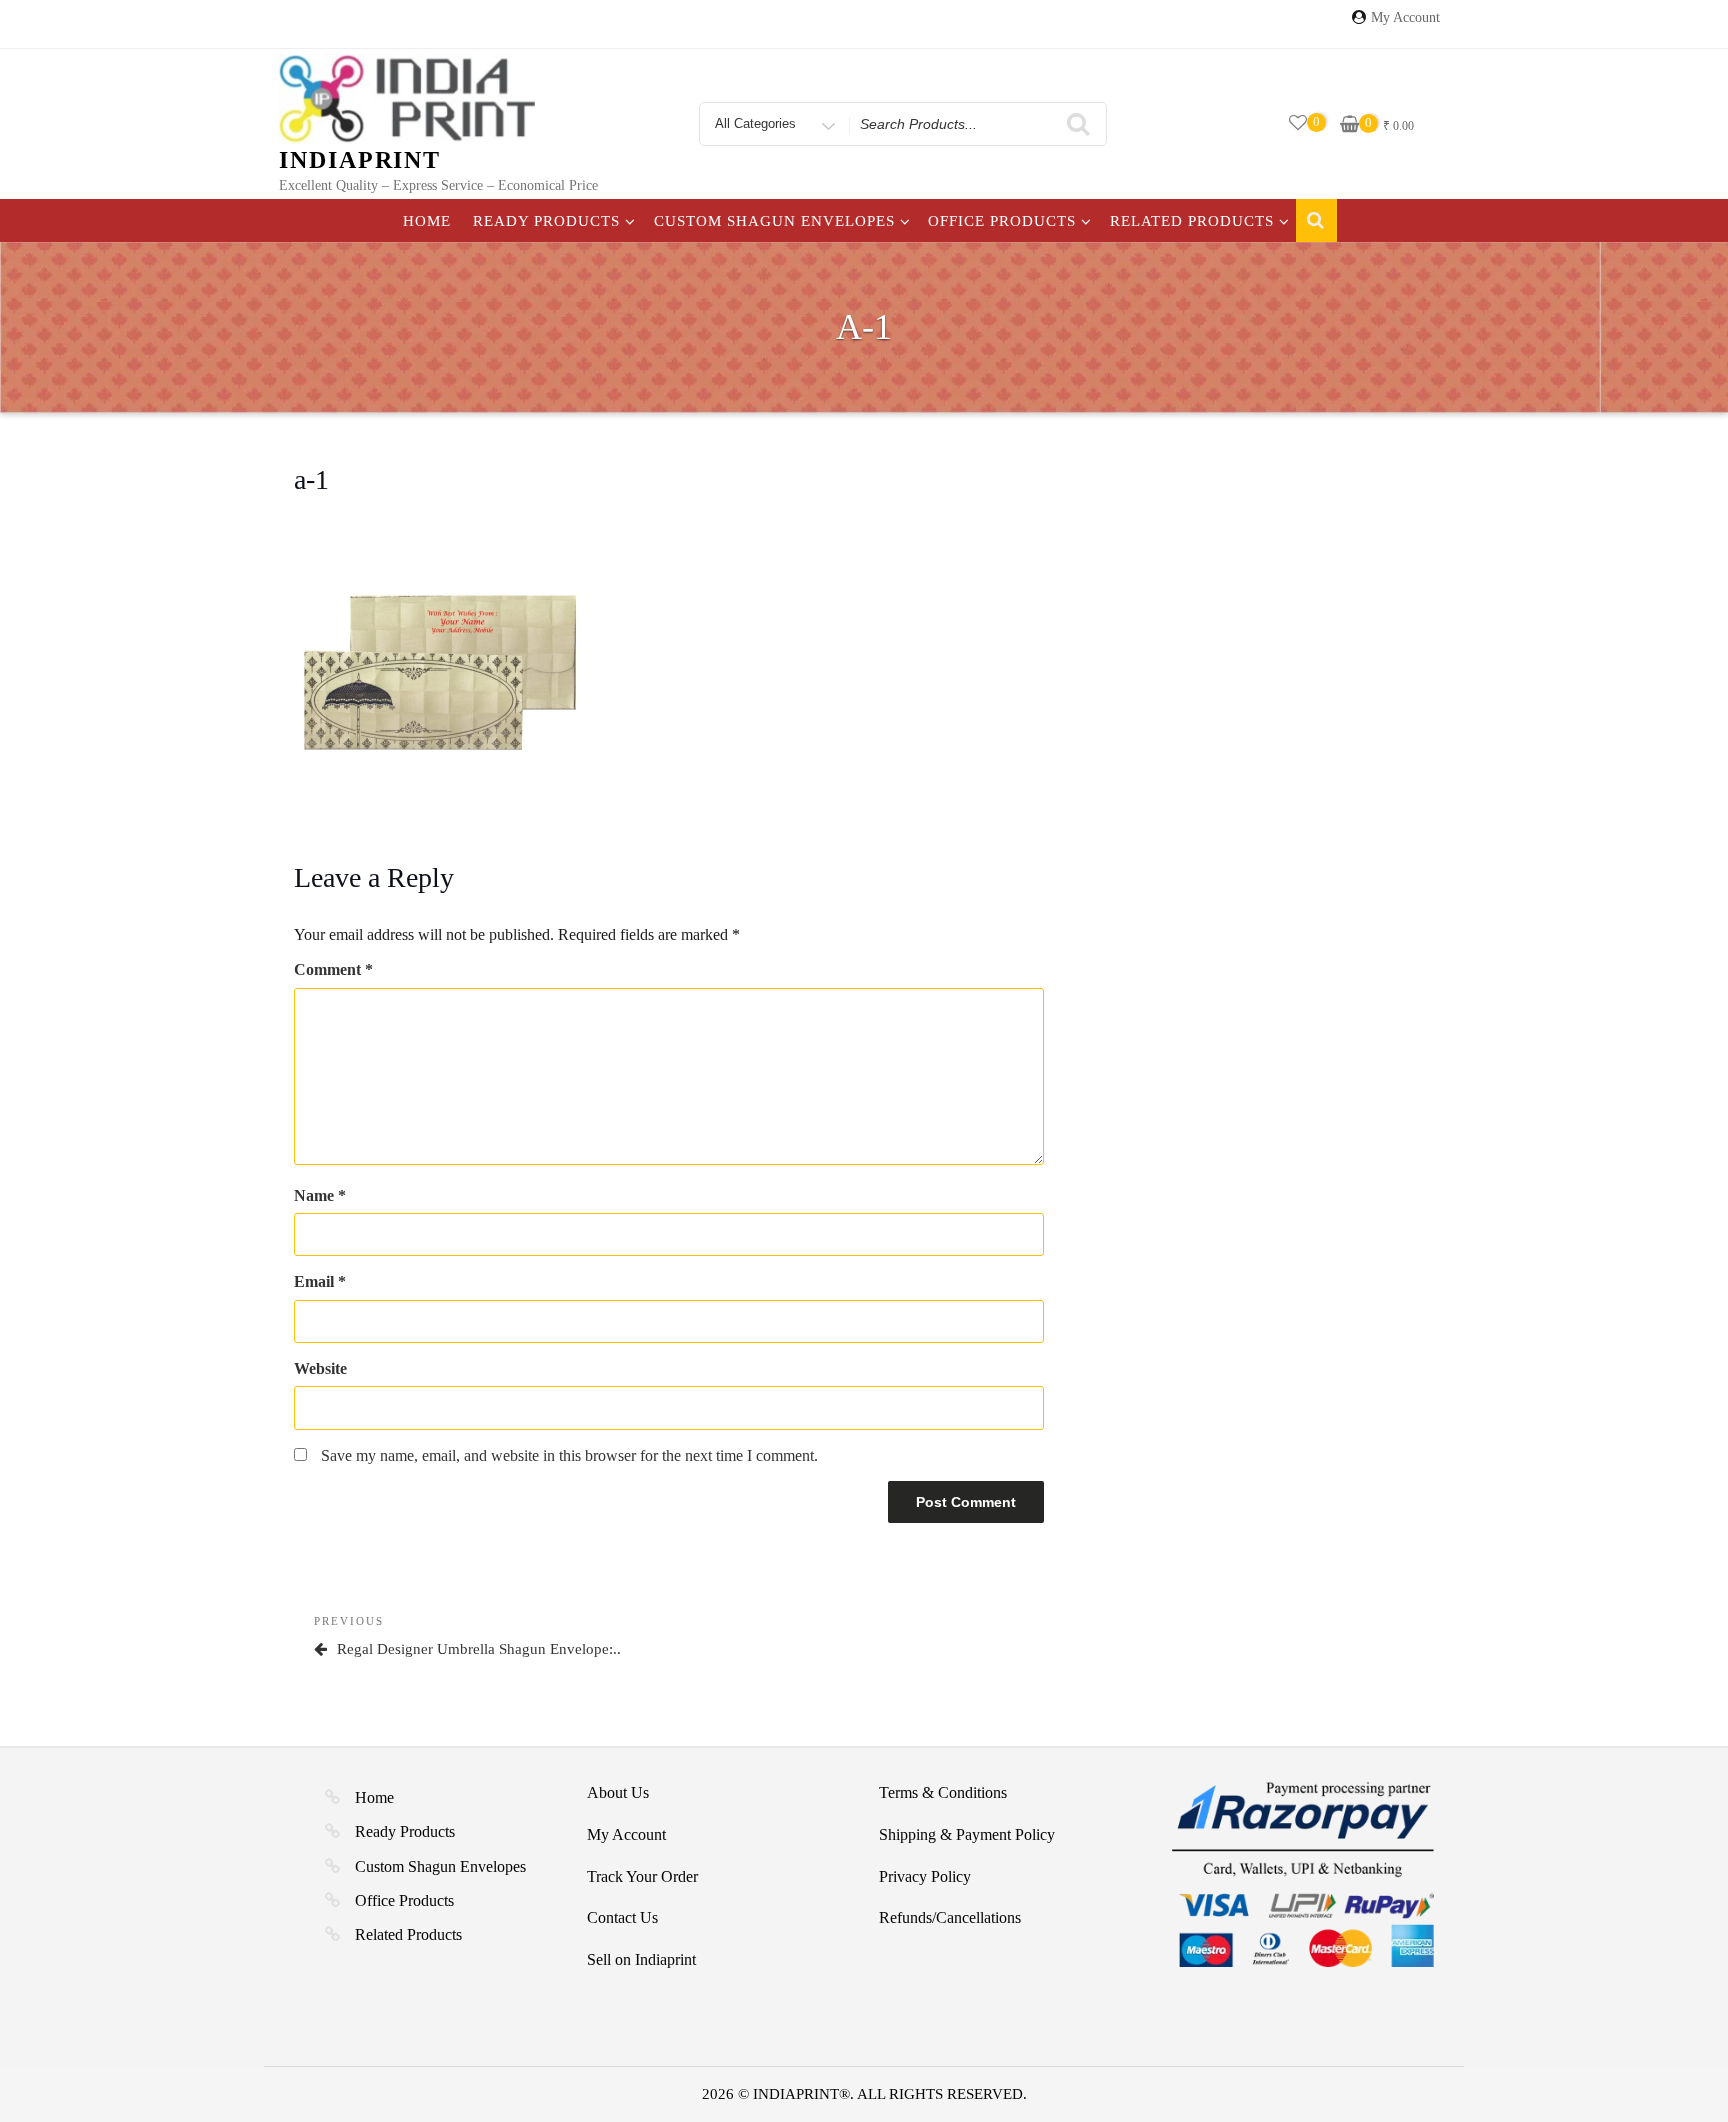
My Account (1405, 17)
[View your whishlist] (1298, 123)
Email (320, 1281)
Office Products (1002, 221)
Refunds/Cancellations (950, 1917)
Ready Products (546, 221)
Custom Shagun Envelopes (774, 221)
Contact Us (622, 1917)
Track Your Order (642, 1876)
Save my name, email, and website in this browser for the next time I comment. (569, 1455)
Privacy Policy (925, 1876)
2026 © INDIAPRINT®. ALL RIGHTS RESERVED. (864, 2094)
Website (320, 1368)
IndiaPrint (360, 160)
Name (320, 1195)
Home (427, 221)
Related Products (1192, 221)
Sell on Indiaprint (641, 1959)
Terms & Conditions (943, 1792)
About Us (618, 1792)
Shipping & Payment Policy (967, 1834)
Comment (333, 969)
